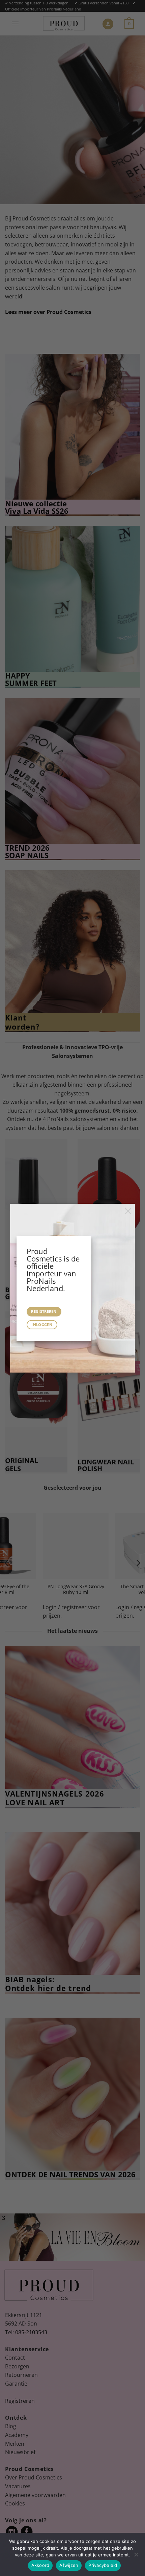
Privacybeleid (103, 2565)
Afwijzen (69, 2565)
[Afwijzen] (136, 2556)
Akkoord (40, 2565)
